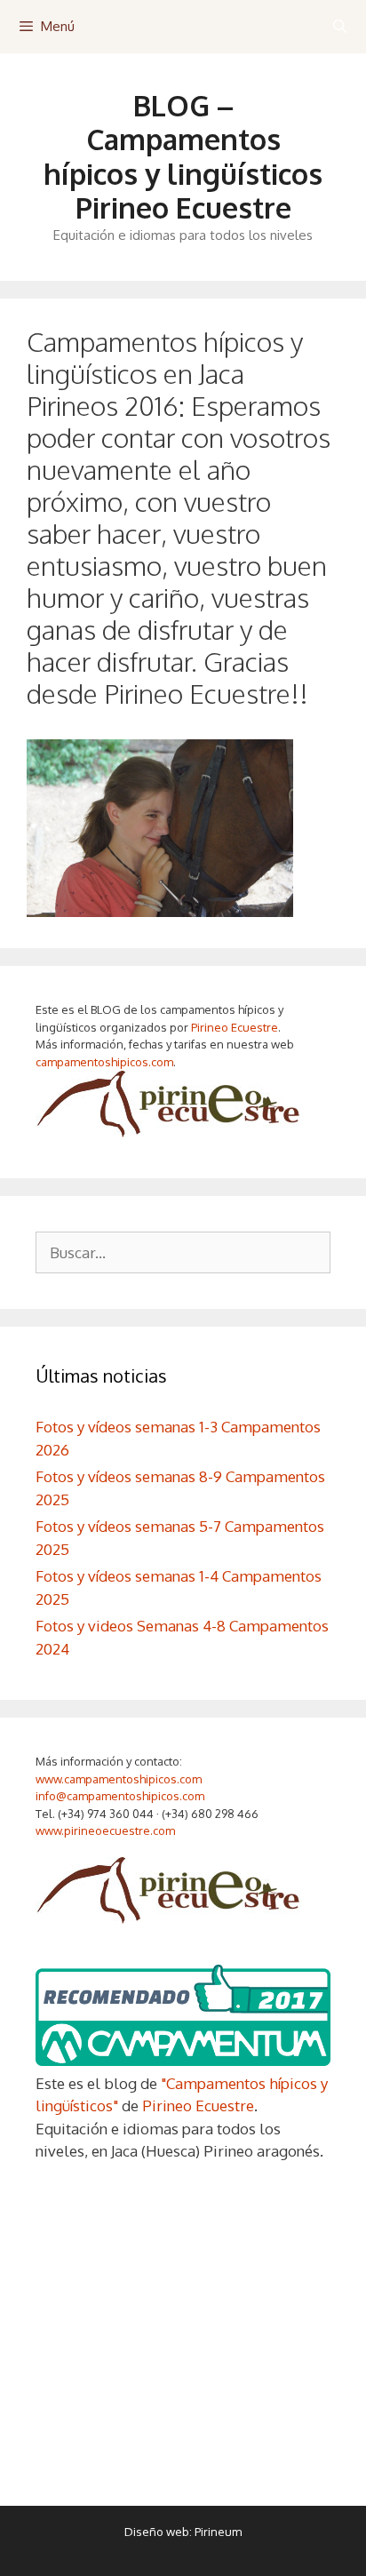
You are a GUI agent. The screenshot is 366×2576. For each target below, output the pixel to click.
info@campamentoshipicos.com (120, 1796)
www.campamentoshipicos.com (119, 1779)
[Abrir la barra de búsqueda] (340, 27)
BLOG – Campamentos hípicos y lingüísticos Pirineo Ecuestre (183, 156)
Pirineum (218, 2532)
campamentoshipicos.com (104, 1062)
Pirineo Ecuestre (235, 1027)
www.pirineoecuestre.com (105, 1830)
